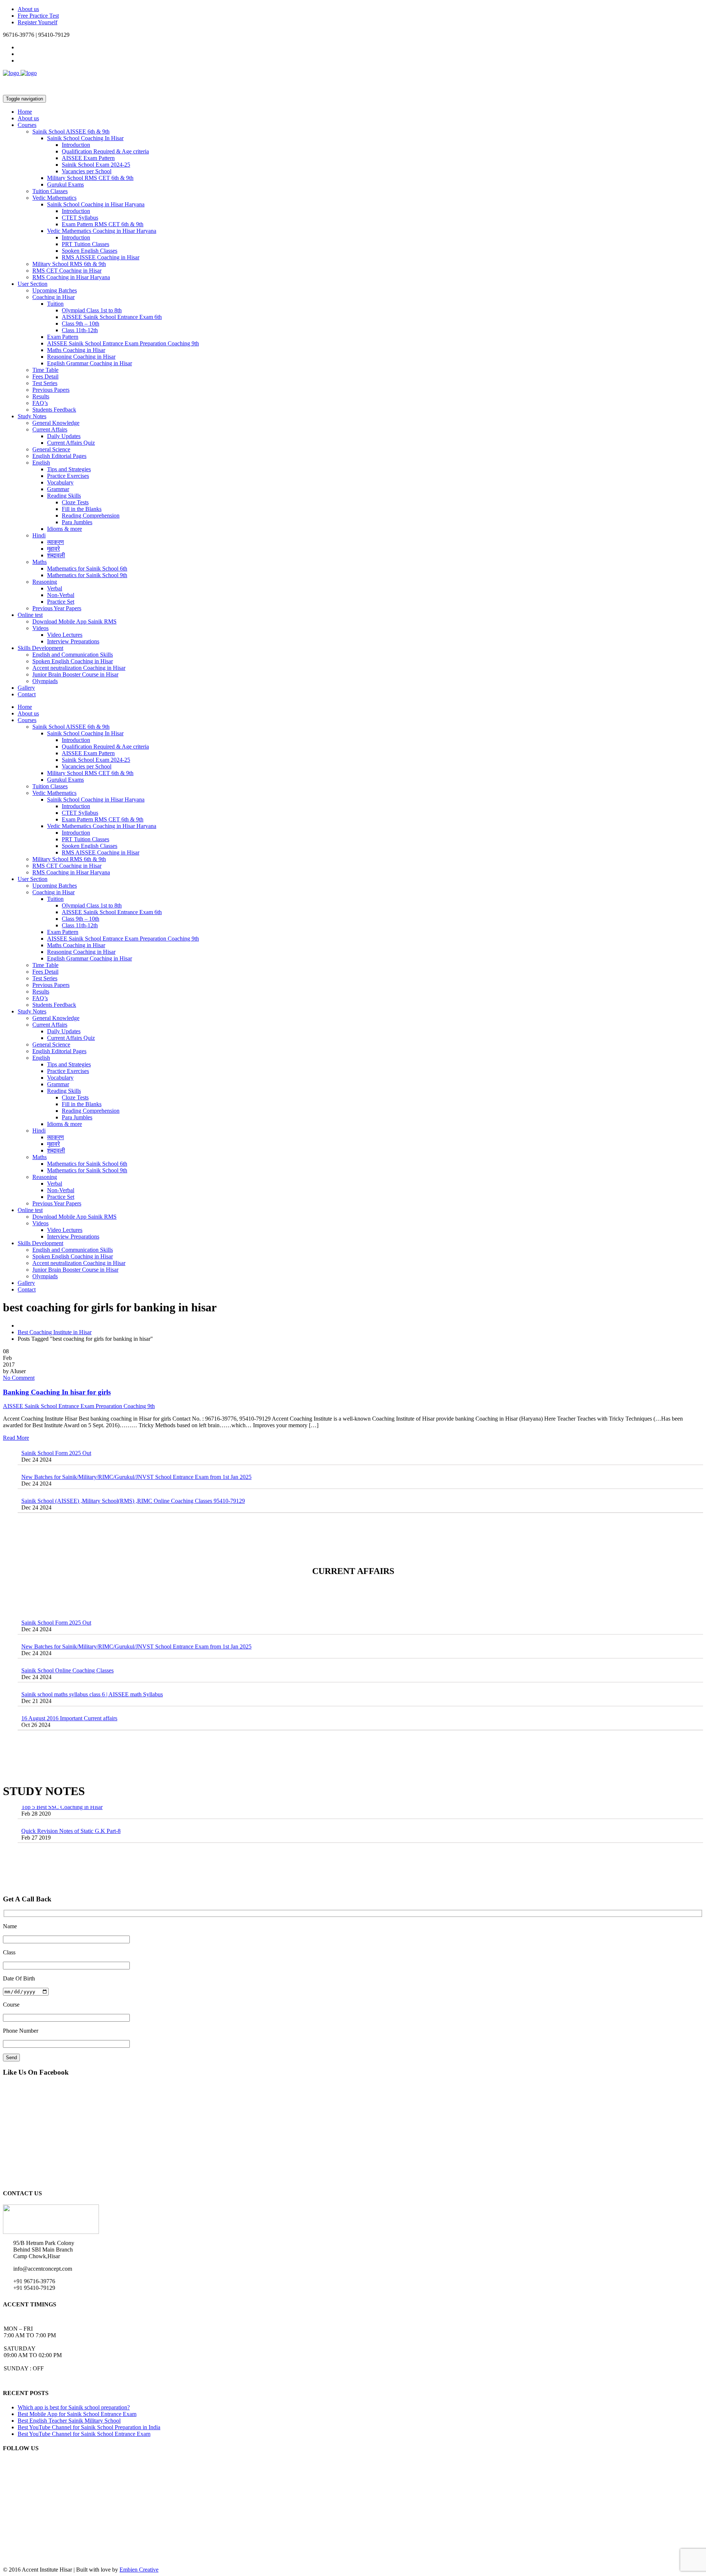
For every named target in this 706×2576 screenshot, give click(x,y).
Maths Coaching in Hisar (76, 350)
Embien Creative (139, 2570)
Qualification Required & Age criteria (105, 151)
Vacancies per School (87, 171)
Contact (27, 694)
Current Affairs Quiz (71, 443)
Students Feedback (54, 410)
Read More (16, 1438)
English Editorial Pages (59, 456)
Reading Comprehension (91, 516)
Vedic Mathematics (54, 198)
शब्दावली (56, 555)
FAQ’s (40, 403)
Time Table (45, 370)
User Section (33, 284)
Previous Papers (51, 390)
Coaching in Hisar (54, 297)
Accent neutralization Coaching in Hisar (79, 668)
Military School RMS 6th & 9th (69, 264)
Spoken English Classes (90, 251)
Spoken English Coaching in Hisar (73, 661)
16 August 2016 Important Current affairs (69, 1689)
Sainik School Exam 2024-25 (96, 165)
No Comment (19, 1378)
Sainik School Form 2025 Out (56, 1593)
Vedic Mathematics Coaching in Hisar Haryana (102, 231)
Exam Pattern (63, 337)
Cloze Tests (75, 502)
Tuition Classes (50, 191)
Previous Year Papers (57, 608)
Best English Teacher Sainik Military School (69, 2421)
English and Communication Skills (73, 655)
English (41, 463)
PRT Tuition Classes (85, 244)
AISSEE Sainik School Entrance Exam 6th (112, 317)
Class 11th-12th (80, 330)
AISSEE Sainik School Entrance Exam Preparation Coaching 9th (123, 343)
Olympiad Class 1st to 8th (92, 310)
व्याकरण (56, 542)
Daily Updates (64, 436)
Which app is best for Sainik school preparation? (74, 2407)
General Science (51, 449)
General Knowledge (56, 423)
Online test (30, 615)
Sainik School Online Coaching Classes (67, 1641)
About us (28, 9)
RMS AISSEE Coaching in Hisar (101, 257)
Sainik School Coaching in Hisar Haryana (96, 204)
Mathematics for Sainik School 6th (87, 569)
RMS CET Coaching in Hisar (67, 271)
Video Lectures (65, 635)
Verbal (55, 588)
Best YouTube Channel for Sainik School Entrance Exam (84, 2434)
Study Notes (32, 416)
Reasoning (45, 582)
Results (41, 396)
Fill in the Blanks (82, 509)
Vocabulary (60, 482)
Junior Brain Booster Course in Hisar (75, 674)
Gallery (26, 688)
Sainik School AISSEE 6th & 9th (71, 132)
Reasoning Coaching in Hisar (81, 357)
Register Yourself (38, 22)
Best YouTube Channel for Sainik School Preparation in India (89, 2427)
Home (25, 112)
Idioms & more (65, 529)
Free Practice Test (38, 16)
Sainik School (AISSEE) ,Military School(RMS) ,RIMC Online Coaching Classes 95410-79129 (133, 1471)
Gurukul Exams (65, 184)
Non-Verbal (61, 595)
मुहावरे (54, 549)
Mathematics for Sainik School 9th (87, 575)
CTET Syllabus (80, 218)
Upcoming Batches (55, 290)
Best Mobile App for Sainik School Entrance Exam (77, 2414)
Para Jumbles (77, 522)
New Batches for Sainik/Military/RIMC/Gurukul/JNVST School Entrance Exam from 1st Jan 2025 (136, 1447)
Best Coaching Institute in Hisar (55, 1332)
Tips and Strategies (69, 469)
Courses (27, 125)
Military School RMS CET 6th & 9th (90, 178)
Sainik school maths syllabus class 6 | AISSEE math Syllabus (92, 1665)
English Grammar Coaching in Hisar (90, 363)
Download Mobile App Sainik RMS (74, 621)
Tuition (55, 304)
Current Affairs (50, 429)
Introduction (76, 145)
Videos (40, 628)
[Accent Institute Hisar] (20, 73)
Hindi (39, 535)
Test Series (45, 383)
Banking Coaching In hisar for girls (57, 1392)
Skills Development (40, 648)
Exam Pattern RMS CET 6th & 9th (103, 224)
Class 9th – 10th (81, 324)
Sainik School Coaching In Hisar (85, 138)
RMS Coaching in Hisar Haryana (71, 277)
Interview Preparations (73, 641)
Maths (40, 562)
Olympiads (45, 681)
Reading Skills (64, 496)
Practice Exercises (68, 476)
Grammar (58, 489)
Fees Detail (45, 376)
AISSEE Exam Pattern (88, 158)
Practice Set (61, 602)
